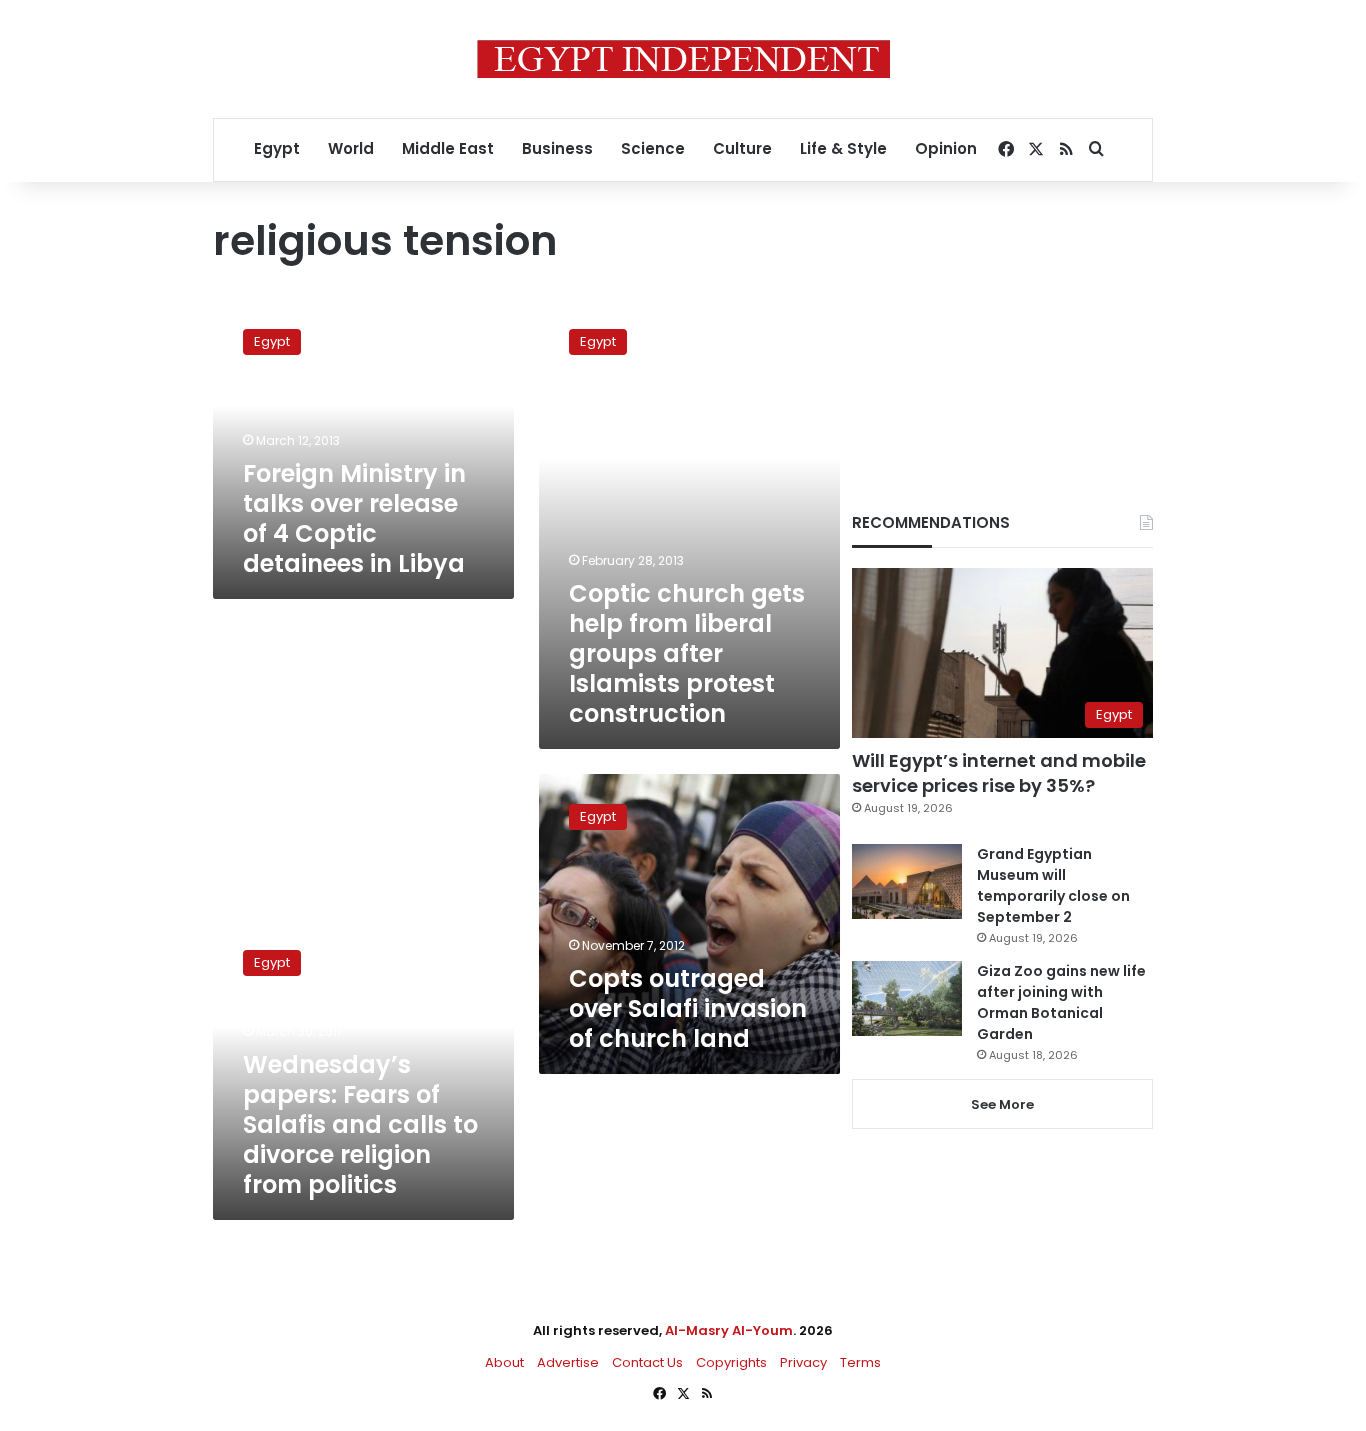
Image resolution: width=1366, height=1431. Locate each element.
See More (1002, 1104)
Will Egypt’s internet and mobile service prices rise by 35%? (999, 773)
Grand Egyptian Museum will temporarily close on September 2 (1053, 885)
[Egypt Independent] (683, 59)
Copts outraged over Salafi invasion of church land (688, 1008)
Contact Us (647, 1362)
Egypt (277, 148)
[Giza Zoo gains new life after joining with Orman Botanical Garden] (907, 998)
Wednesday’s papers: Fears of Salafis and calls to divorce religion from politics (360, 1124)
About (504, 1362)
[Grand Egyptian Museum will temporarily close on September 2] (907, 881)
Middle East (448, 148)
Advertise (568, 1362)
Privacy (803, 1362)
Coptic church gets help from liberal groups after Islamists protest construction (687, 653)
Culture (742, 148)
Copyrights (731, 1362)
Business (557, 148)
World (351, 148)
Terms (860, 1362)
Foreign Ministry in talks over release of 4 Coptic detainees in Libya (354, 518)
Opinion (946, 148)
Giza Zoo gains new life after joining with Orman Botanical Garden (1061, 1002)
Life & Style (843, 148)
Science (653, 148)
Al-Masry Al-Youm (729, 1330)
